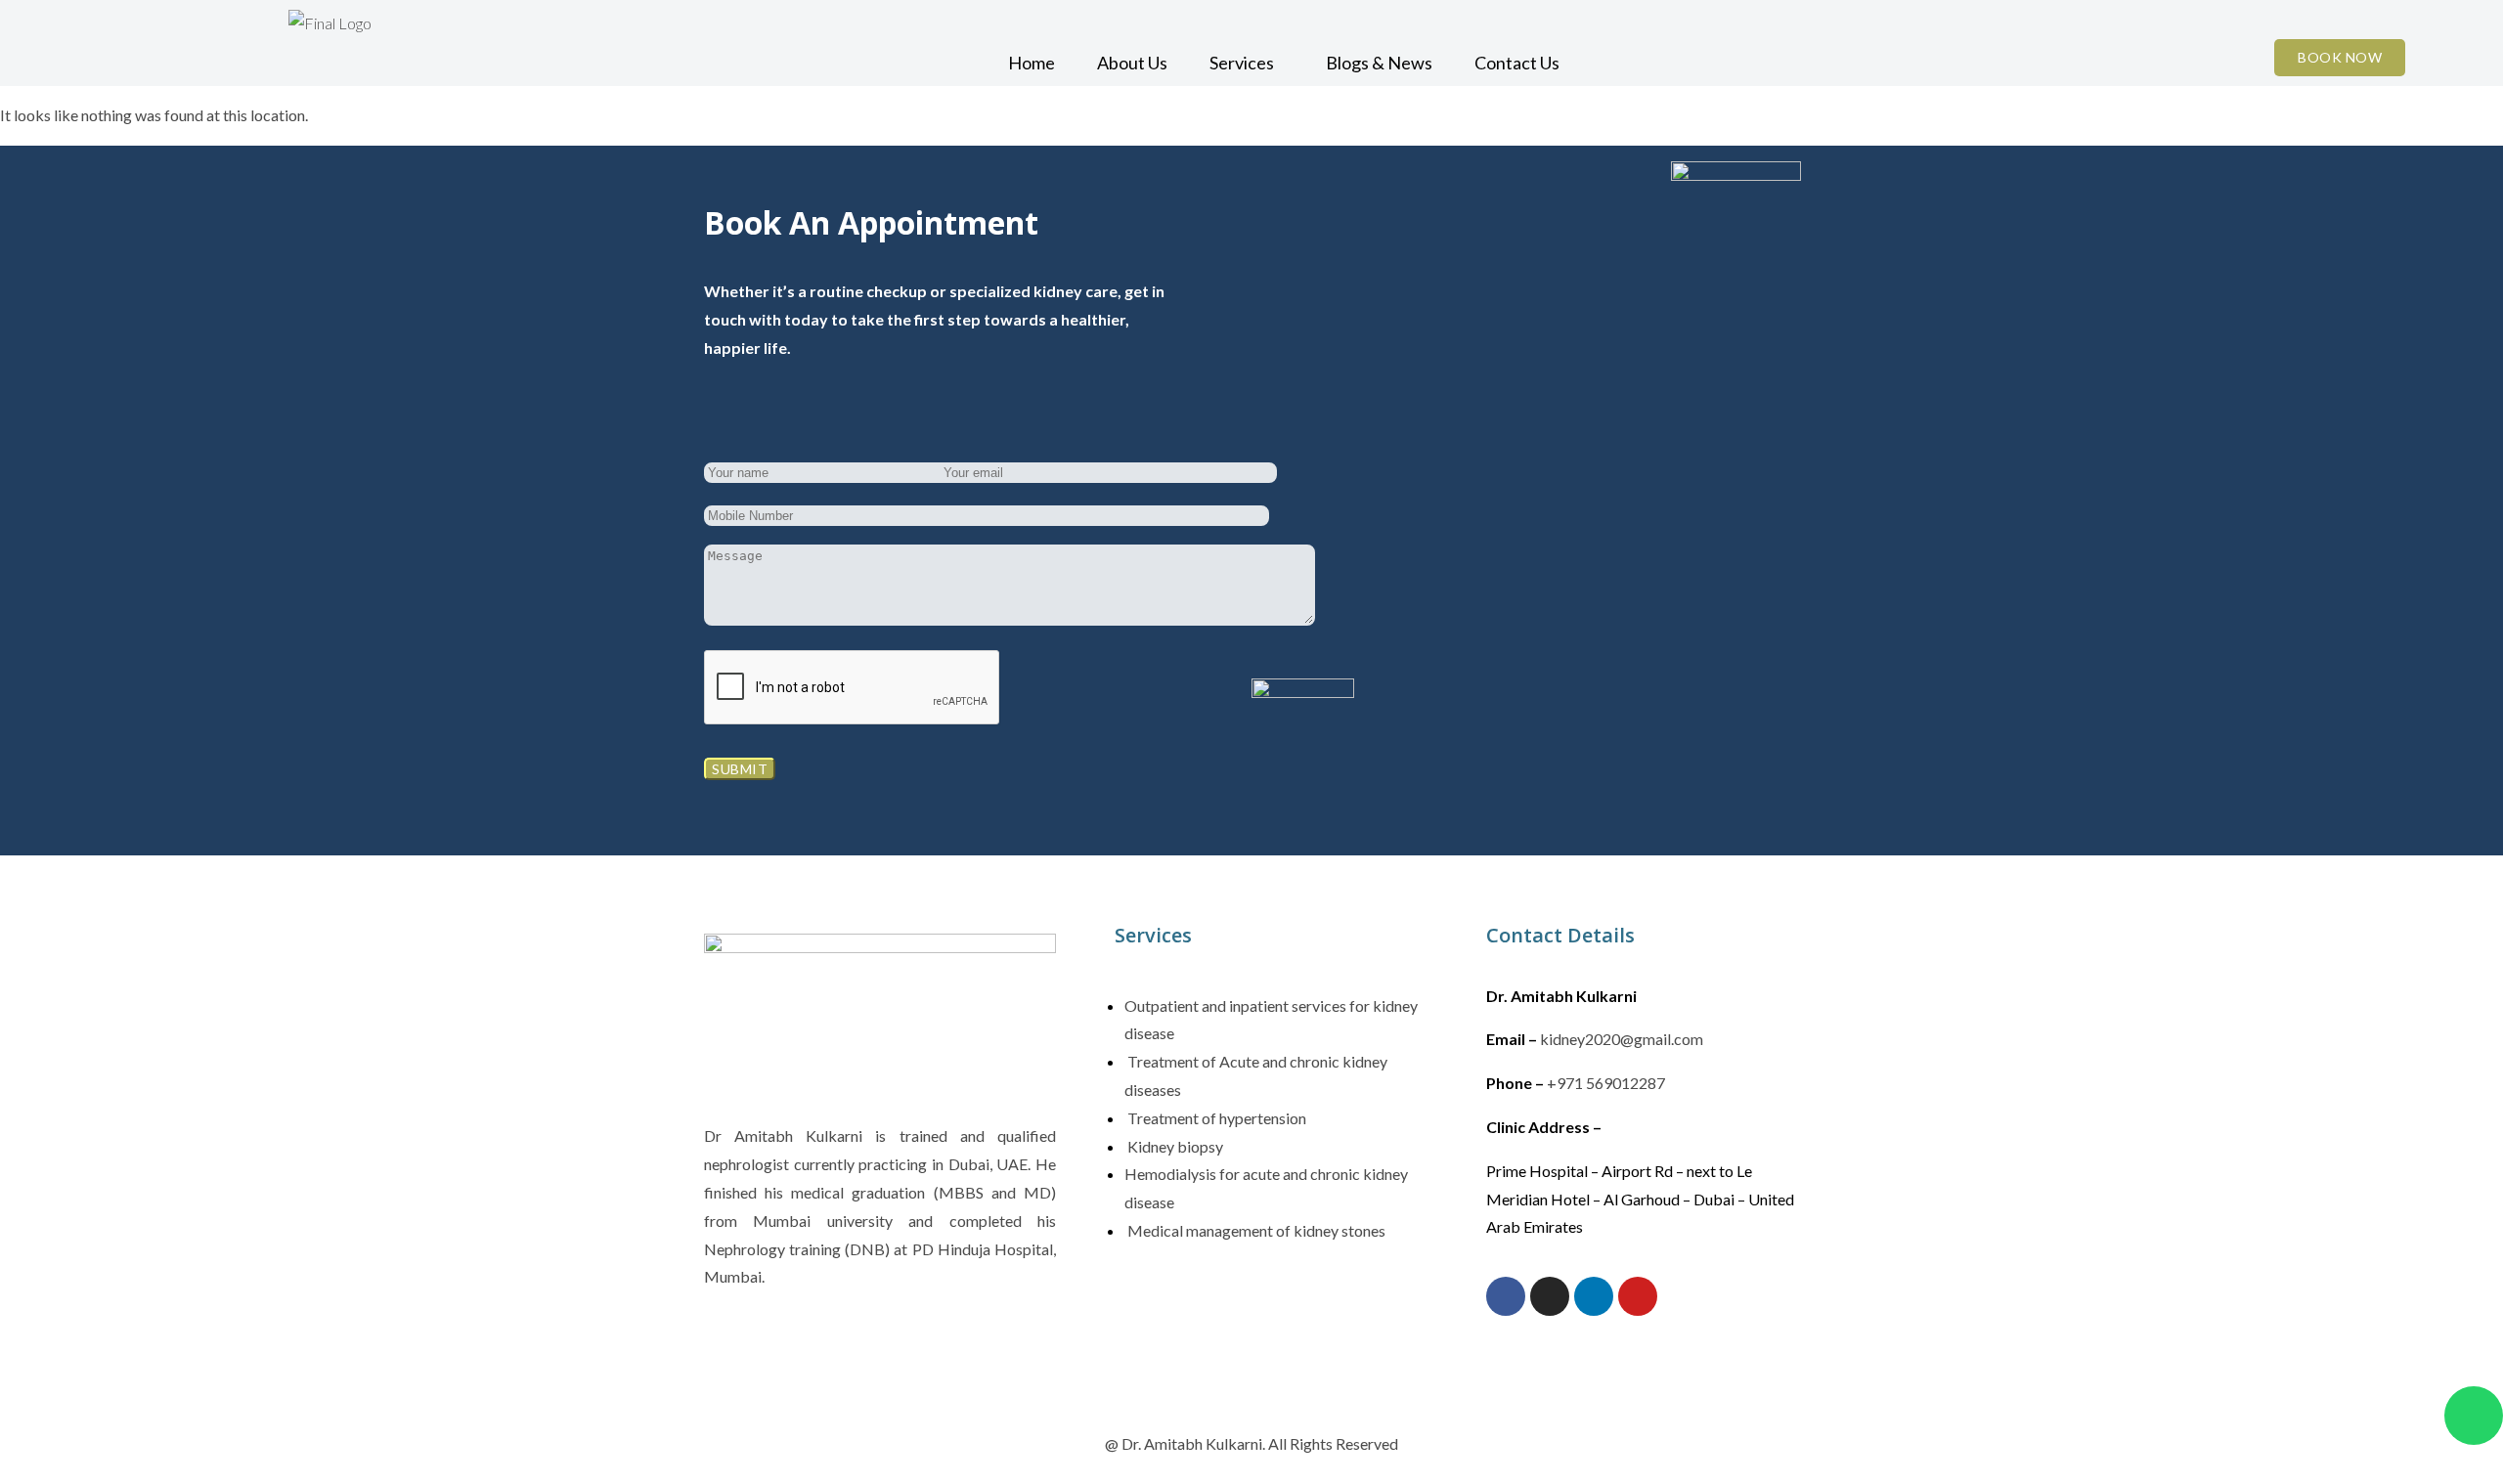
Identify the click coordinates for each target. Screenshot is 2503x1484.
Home (1032, 63)
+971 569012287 (1606, 1083)
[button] (1247, 63)
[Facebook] (1506, 1296)
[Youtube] (1638, 1296)
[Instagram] (1550, 1296)
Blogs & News (1379, 63)
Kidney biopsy (1174, 1146)
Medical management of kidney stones (1255, 1230)
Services (1242, 63)
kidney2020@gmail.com (1622, 1039)
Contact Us (1517, 63)
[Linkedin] (1594, 1296)
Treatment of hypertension (1215, 1118)
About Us (1132, 63)
